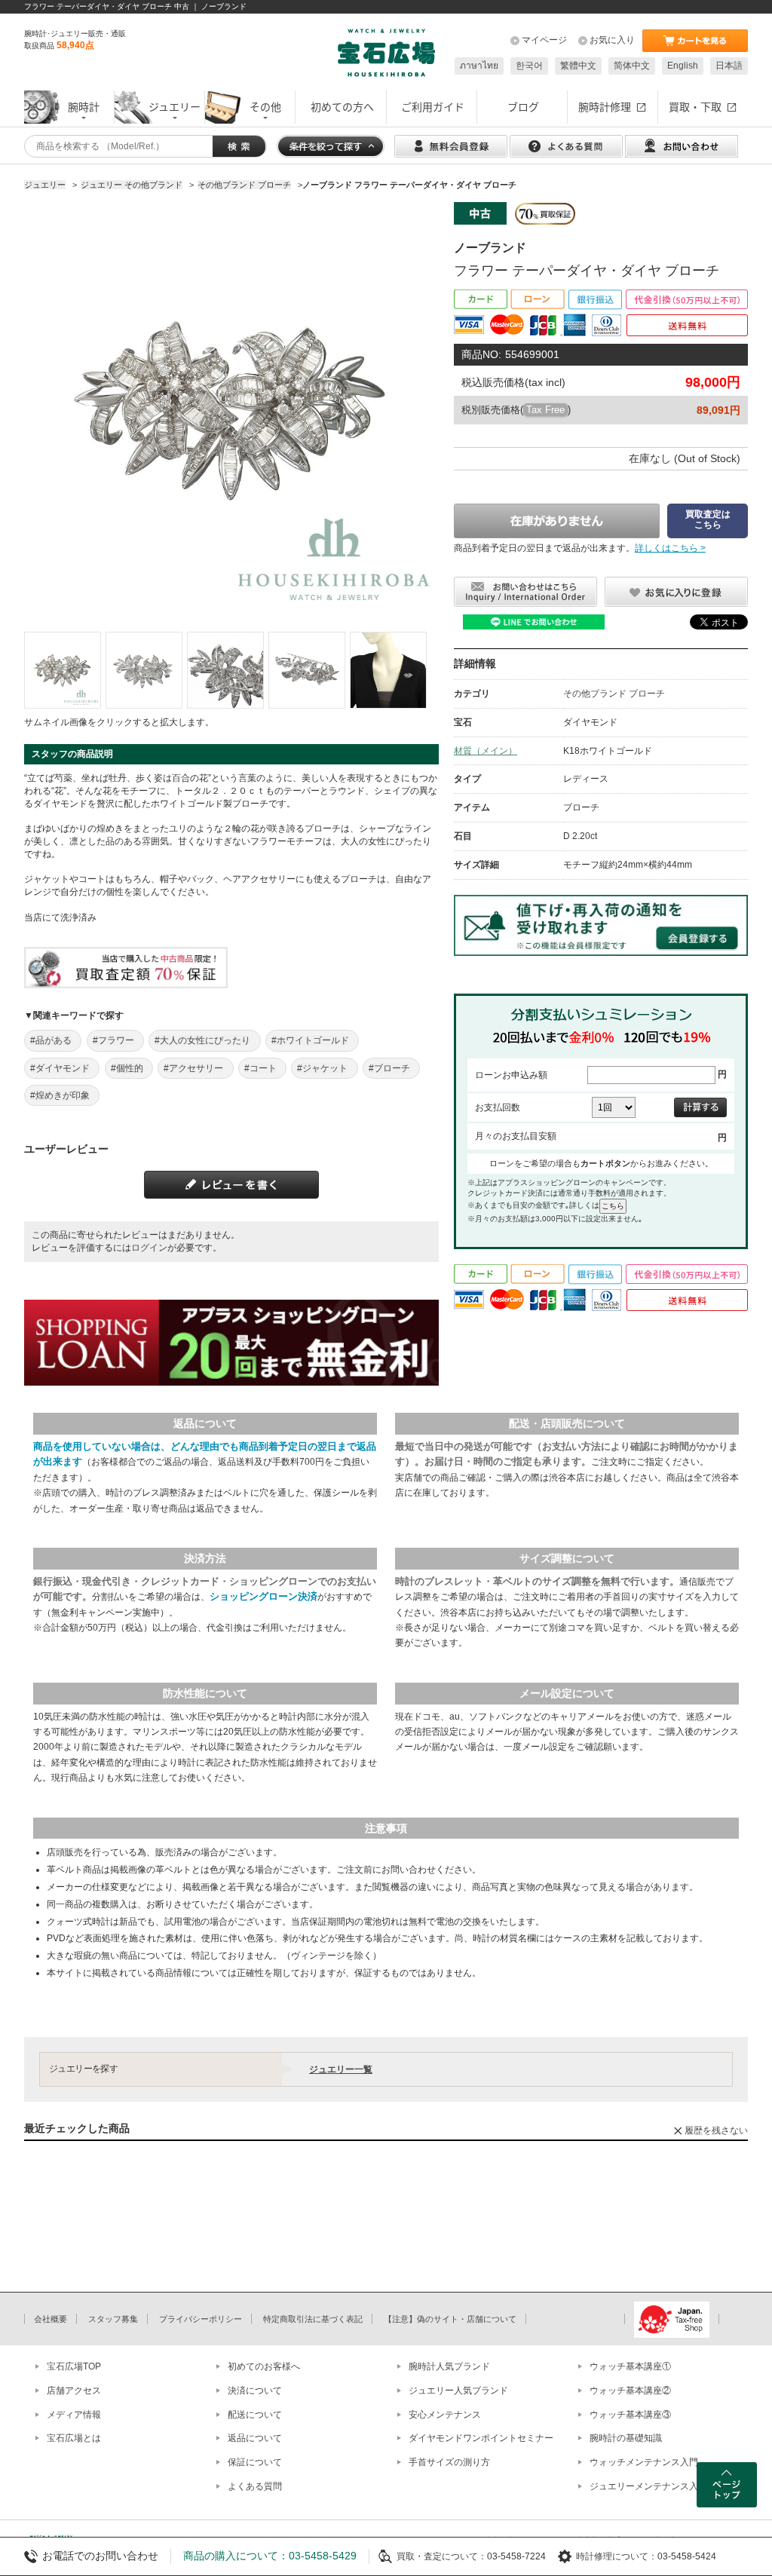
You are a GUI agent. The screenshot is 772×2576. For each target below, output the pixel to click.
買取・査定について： (442, 2556)
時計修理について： (617, 2556)
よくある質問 (255, 2486)
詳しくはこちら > (670, 548)
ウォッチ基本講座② (630, 2391)
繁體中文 (578, 66)
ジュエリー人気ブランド (458, 2391)
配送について (255, 2415)
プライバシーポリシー (201, 2319)
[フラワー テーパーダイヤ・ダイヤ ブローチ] (63, 670)
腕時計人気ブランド (449, 2366)
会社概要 (51, 2319)
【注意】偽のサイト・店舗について (450, 2319)
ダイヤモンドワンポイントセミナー (481, 2438)
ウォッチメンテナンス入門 (644, 2462)
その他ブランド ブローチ (614, 694)
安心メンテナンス (445, 2415)
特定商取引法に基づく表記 (313, 2319)
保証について (255, 2462)
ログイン (149, 1248)
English (683, 66)
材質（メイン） (486, 751)
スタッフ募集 (113, 2319)
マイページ (544, 40)
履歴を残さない (716, 2130)
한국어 (529, 66)
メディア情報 (74, 2415)
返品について (255, 2438)
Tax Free (545, 410)
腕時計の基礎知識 (626, 2438)
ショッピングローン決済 (263, 1596)
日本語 (729, 66)
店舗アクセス (74, 2391)
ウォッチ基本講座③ (630, 2415)
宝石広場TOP (74, 2366)
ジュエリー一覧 (341, 2069)
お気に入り (612, 40)
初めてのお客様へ (264, 2366)
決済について (255, 2391)
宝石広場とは (74, 2438)
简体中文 (632, 66)
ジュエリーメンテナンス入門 (648, 2486)
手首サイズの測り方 (449, 2462)
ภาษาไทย (479, 66)
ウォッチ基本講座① (630, 2366)
